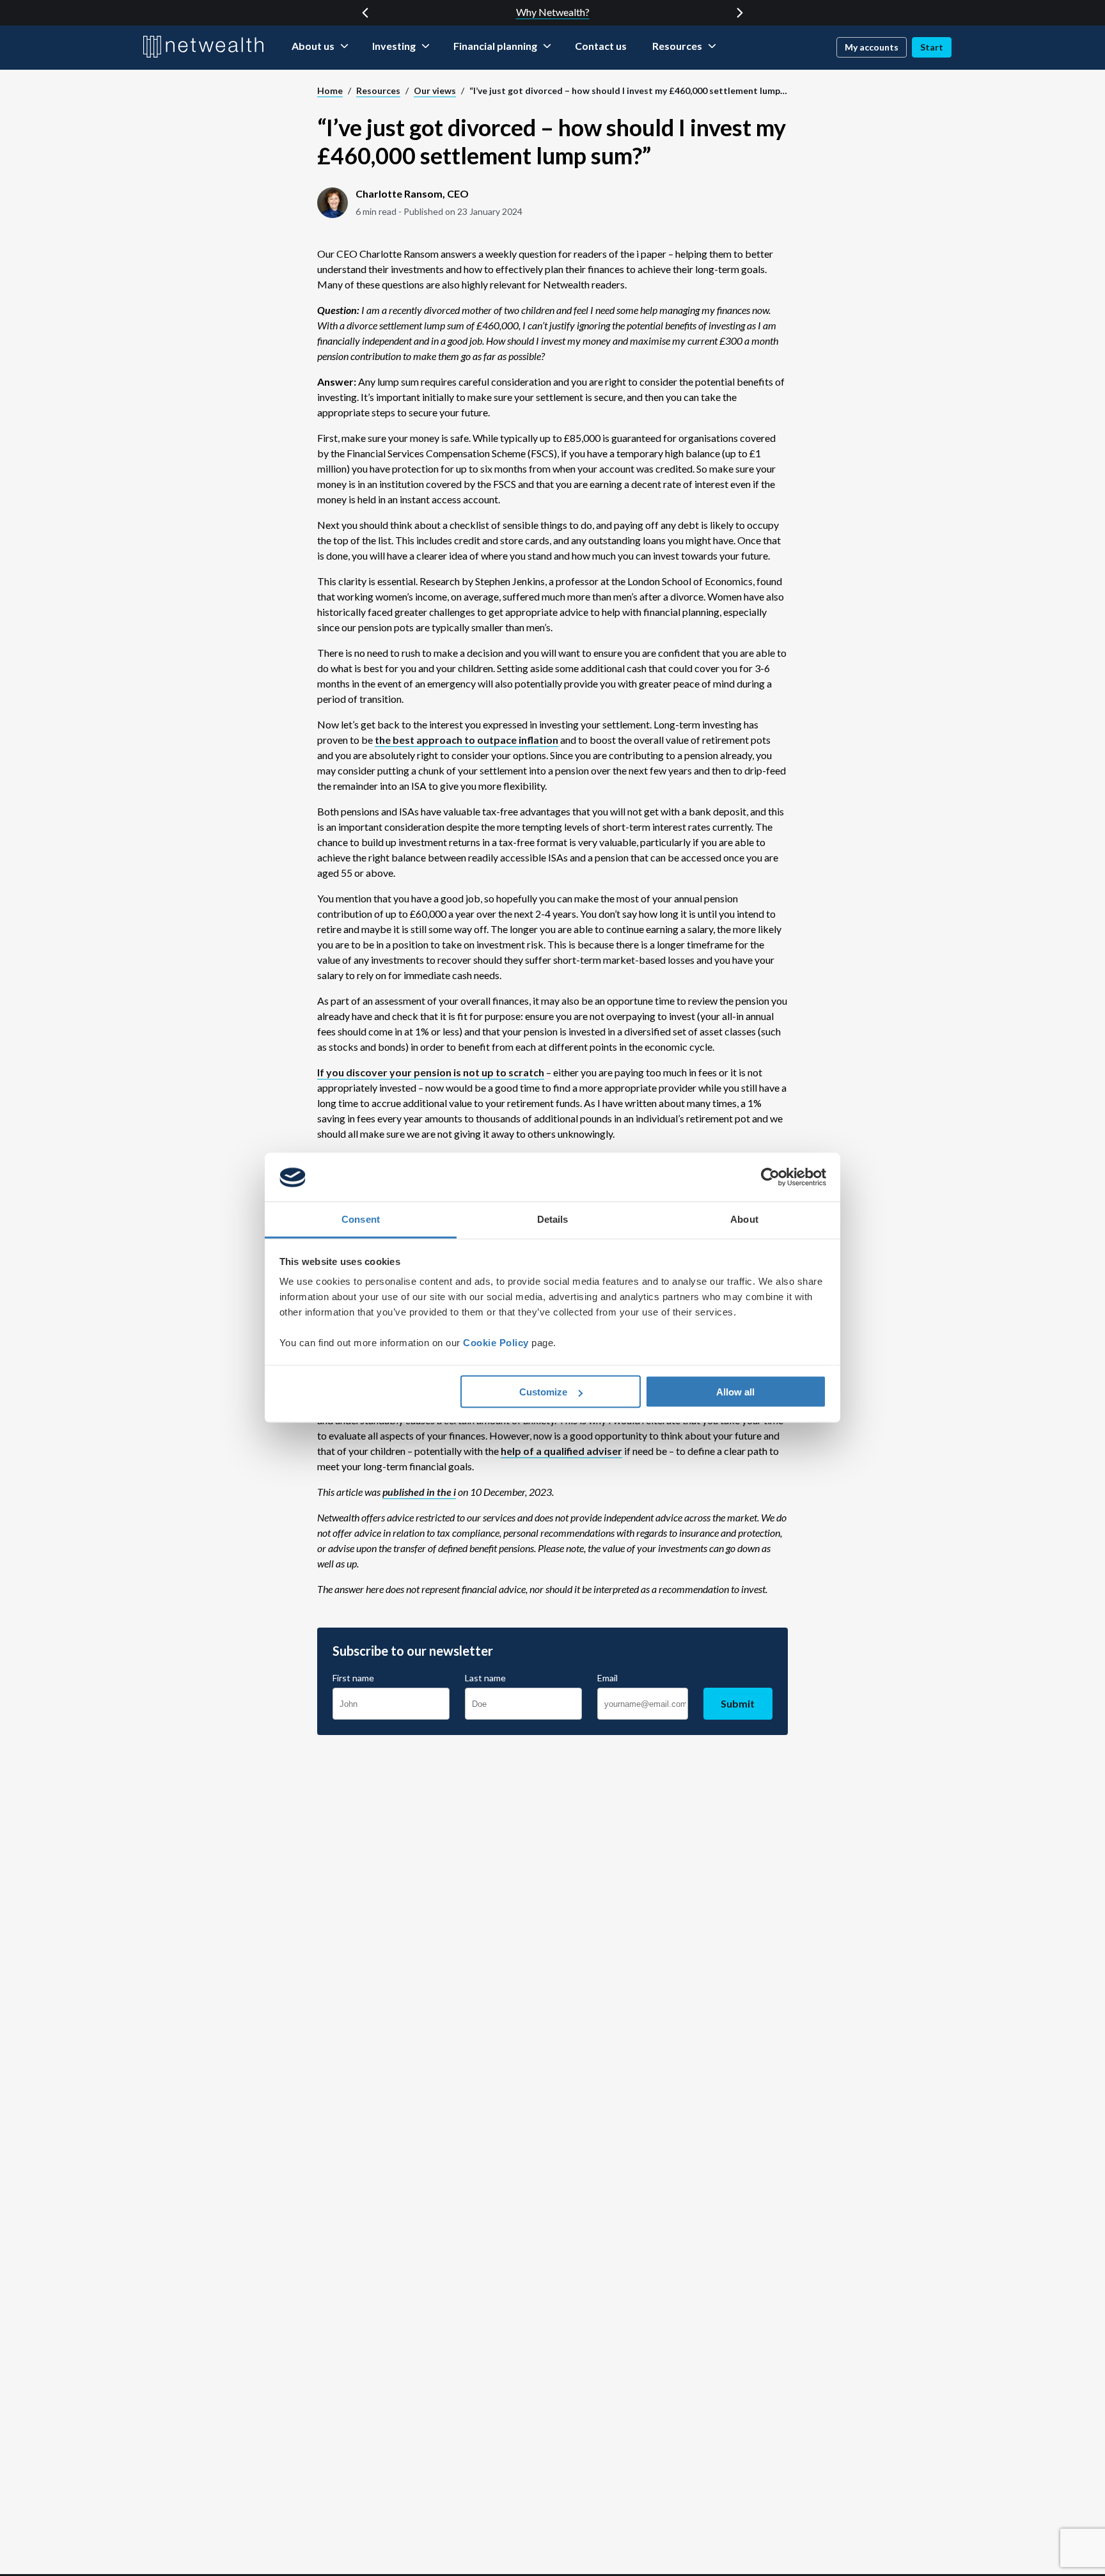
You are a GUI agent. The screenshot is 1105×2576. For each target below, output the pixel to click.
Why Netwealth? (553, 12)
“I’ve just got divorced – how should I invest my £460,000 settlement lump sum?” (629, 90)
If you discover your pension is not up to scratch (431, 1072)
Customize (543, 1392)
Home (330, 90)
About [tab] (744, 1219)
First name (353, 1678)
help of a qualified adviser (561, 1451)
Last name (485, 1678)
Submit (738, 1703)
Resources (378, 90)
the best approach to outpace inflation (466, 740)
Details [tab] (553, 1219)
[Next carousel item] (740, 13)
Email (607, 1678)
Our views (435, 90)
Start (932, 47)
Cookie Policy (496, 1343)
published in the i (419, 1492)
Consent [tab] (361, 1219)
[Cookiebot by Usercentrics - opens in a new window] (770, 1177)
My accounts (872, 47)
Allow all (735, 1392)
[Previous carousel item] (365, 13)
